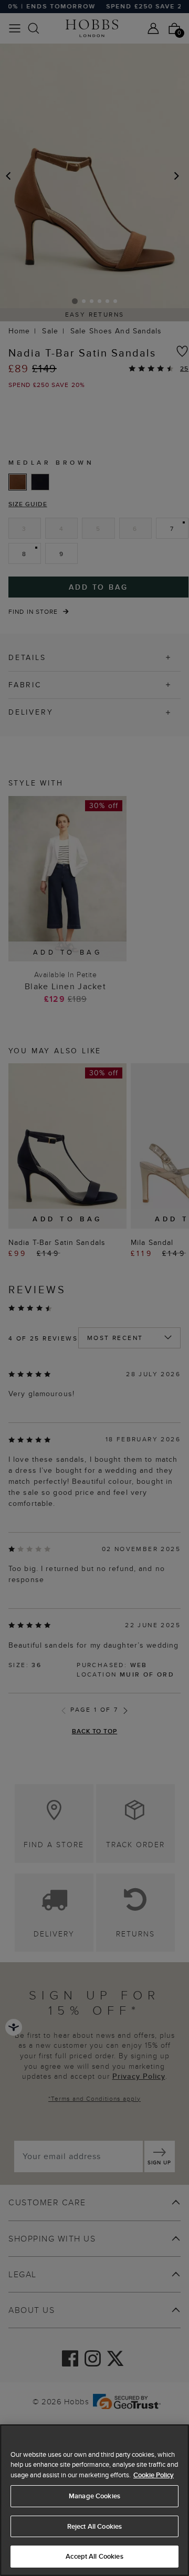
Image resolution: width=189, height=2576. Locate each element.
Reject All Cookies (94, 2526)
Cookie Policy (154, 2475)
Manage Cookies (94, 2496)
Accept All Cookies (94, 2556)
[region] (94, 2500)
